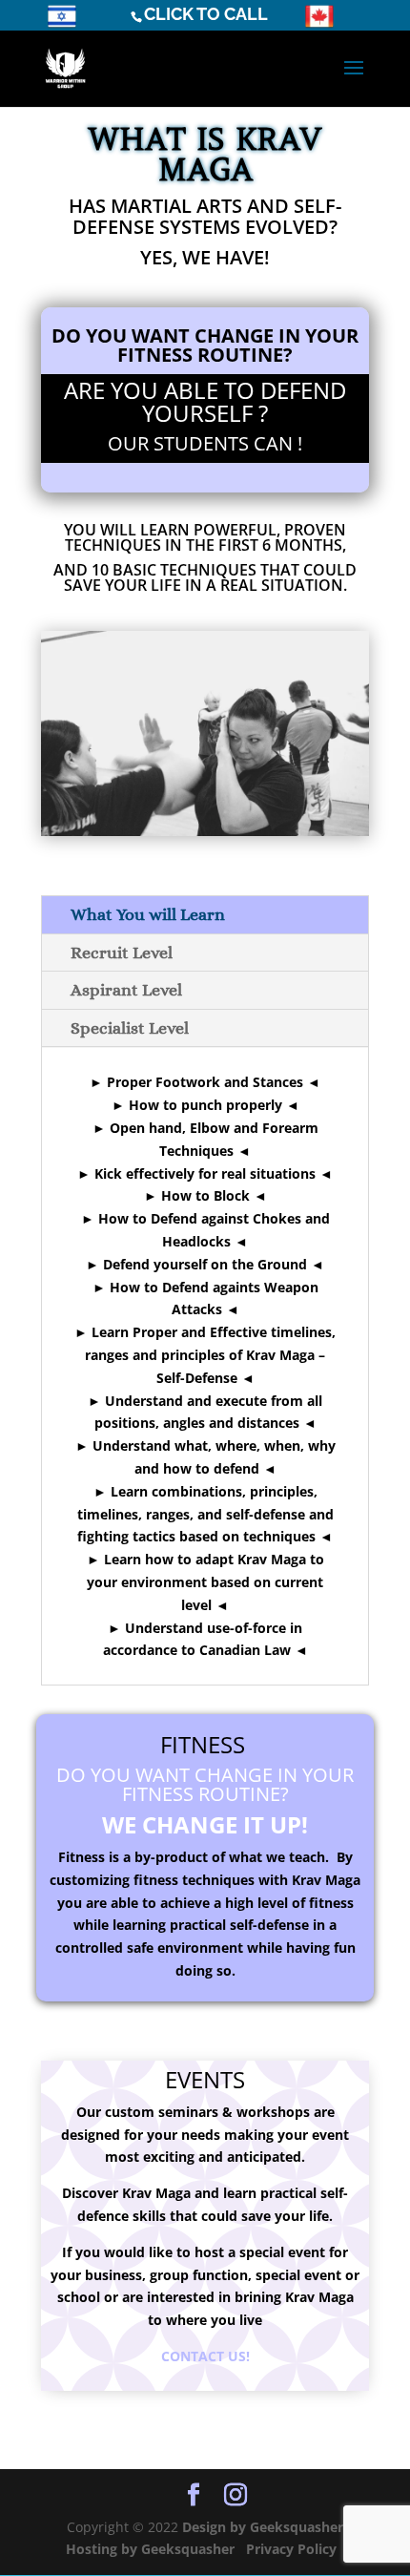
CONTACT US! (205, 2356)
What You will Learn (148, 914)
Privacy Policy (293, 2549)
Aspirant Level (126, 990)
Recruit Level (122, 953)
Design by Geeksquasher (263, 2527)
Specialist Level (130, 1028)
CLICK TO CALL (206, 14)
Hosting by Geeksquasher (150, 2549)
